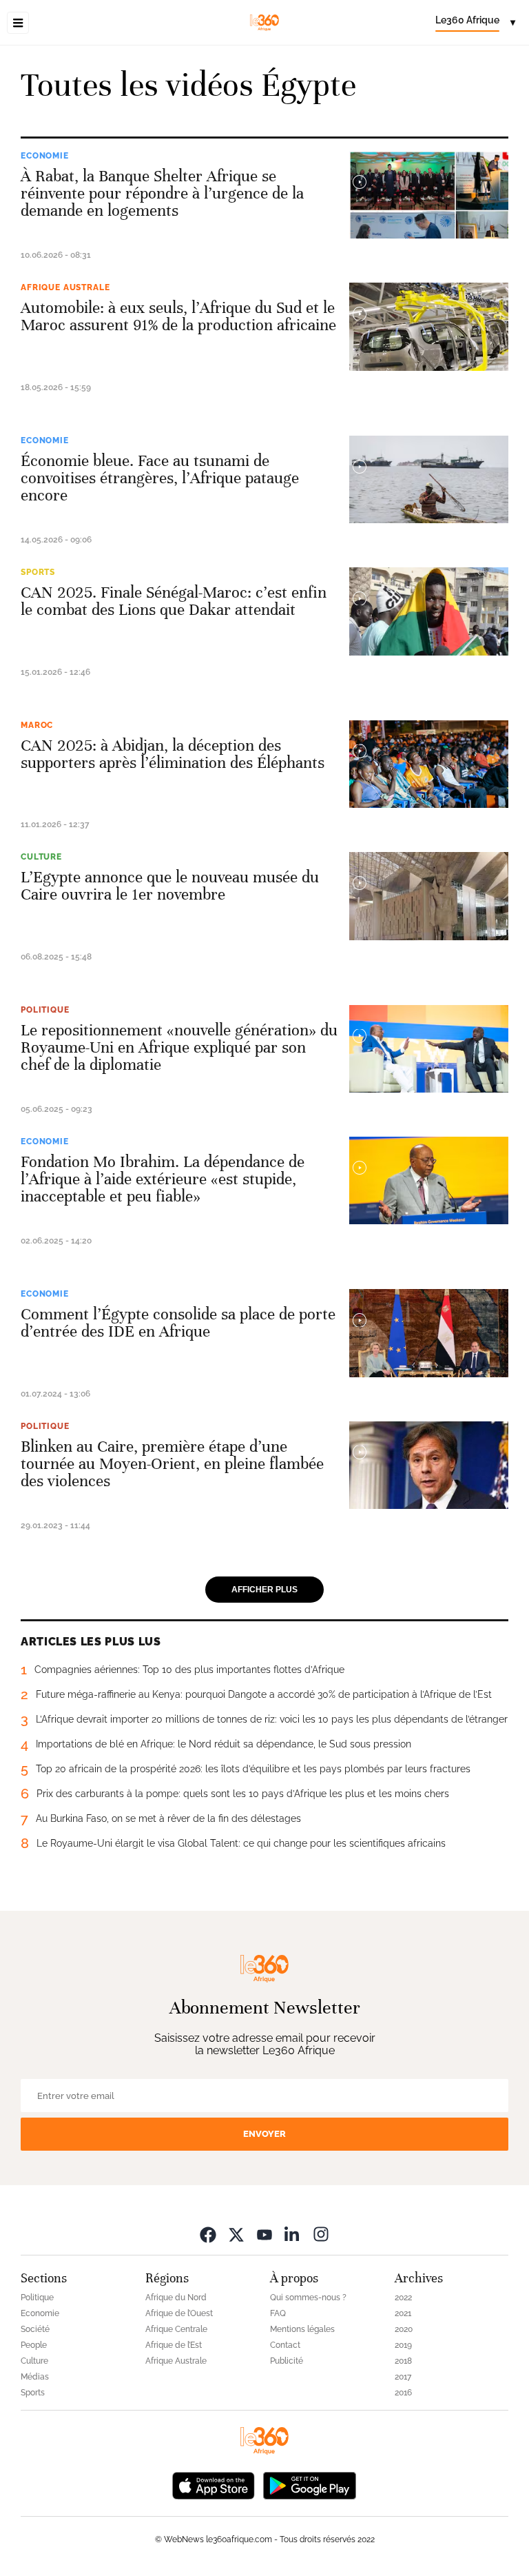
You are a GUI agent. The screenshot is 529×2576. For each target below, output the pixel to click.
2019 (403, 2345)
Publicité (287, 2361)
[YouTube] (264, 2234)
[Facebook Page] (208, 2234)
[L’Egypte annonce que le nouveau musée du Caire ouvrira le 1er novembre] (429, 896)
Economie (45, 156)
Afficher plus (264, 1590)
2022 (403, 2298)
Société (35, 2329)
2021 (403, 2313)
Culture (41, 857)
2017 (403, 2377)
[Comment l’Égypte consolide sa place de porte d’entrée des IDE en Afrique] (429, 1333)
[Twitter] (236, 2234)
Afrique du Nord (176, 2298)
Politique (45, 1010)
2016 (403, 2393)
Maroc (37, 725)
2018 (403, 2361)
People (34, 2345)
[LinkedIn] (293, 2234)
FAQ (278, 2313)
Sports (38, 572)
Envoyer (264, 2134)
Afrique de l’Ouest (179, 2313)
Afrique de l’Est (174, 2345)
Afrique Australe (65, 287)
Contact (285, 2345)
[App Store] (214, 2484)
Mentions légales (302, 2329)
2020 (404, 2329)
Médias (35, 2377)
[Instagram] (321, 2234)
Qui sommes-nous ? (308, 2298)
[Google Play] (309, 2484)
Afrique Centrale (176, 2329)
